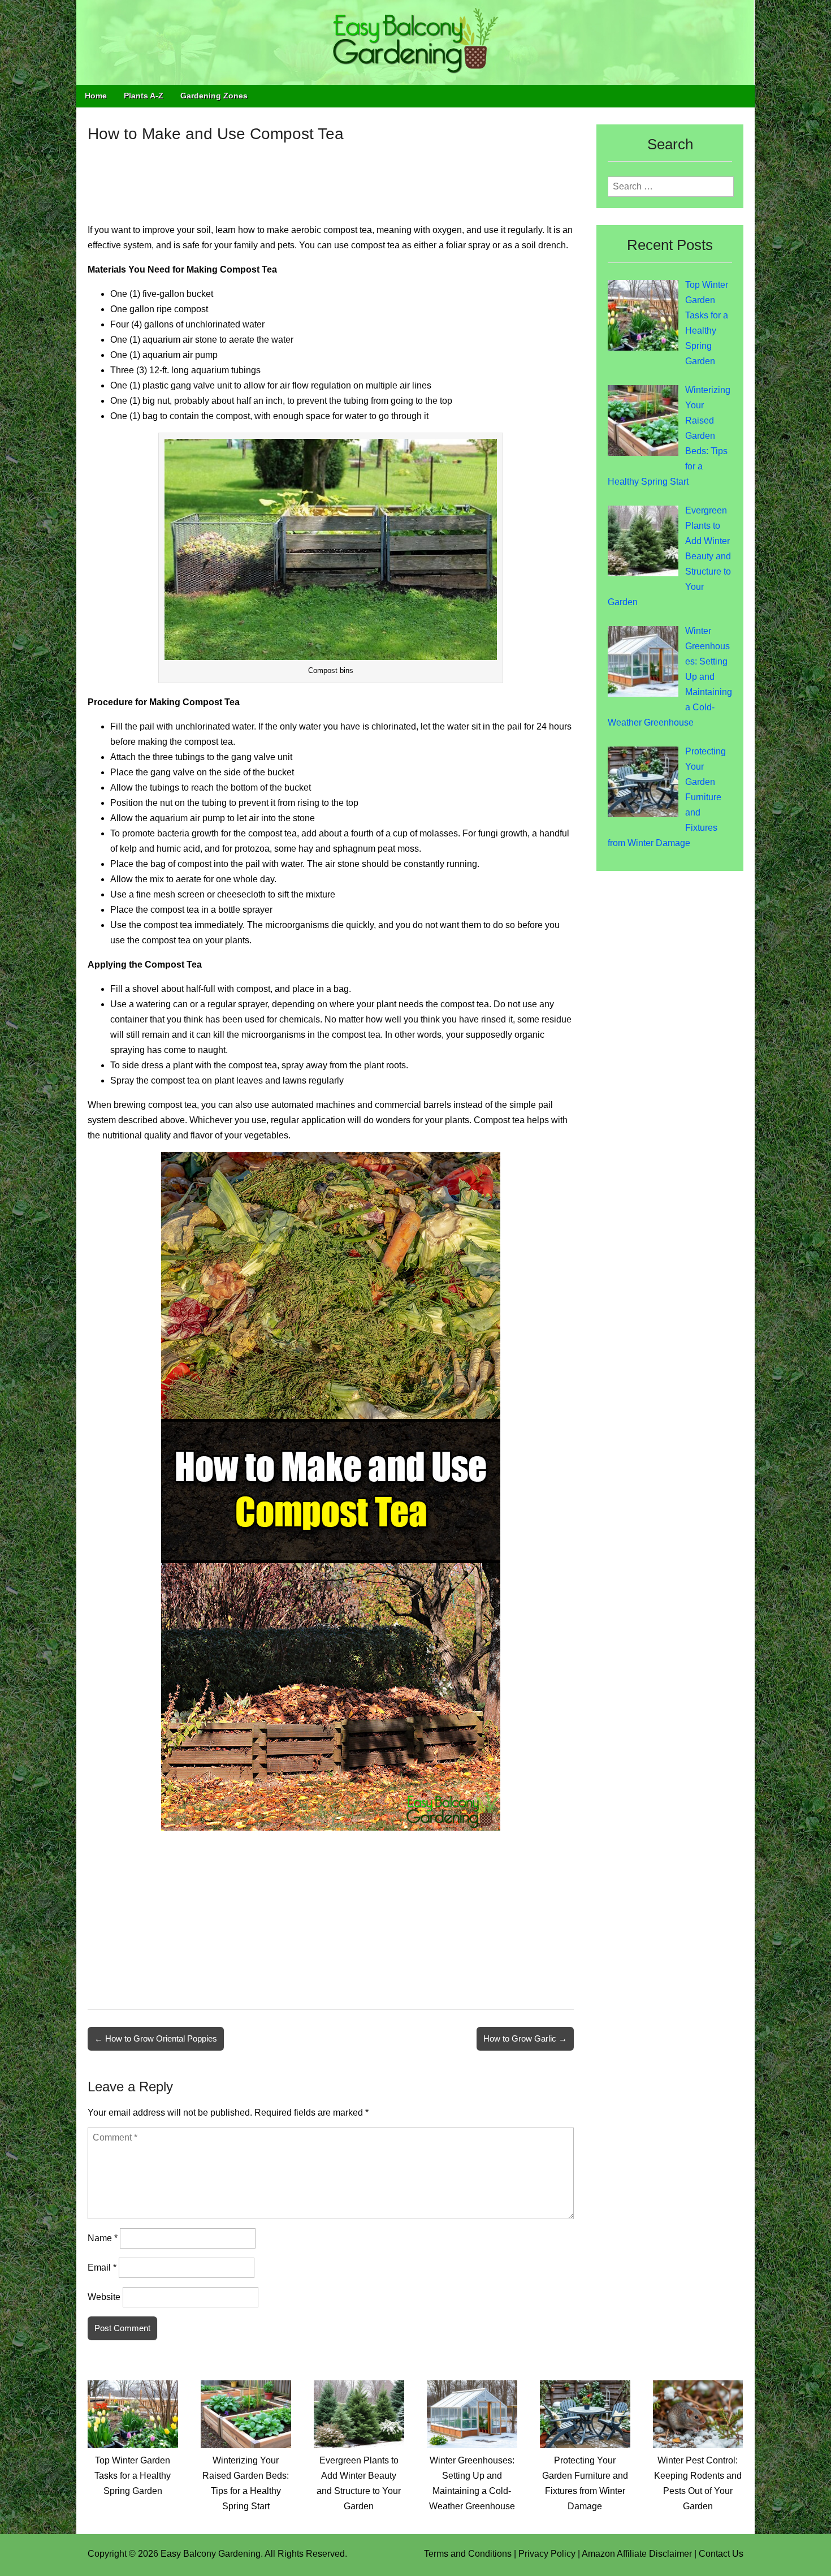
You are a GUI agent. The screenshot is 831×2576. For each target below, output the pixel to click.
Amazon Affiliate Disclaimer (637, 2554)
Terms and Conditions (468, 2554)
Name (103, 2238)
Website (104, 2297)
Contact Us (721, 2554)
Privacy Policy (547, 2554)
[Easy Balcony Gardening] (415, 42)
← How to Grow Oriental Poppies (156, 2038)
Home (96, 96)
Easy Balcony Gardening (211, 2554)
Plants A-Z (144, 96)
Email (102, 2268)
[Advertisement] (331, 175)
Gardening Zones (214, 96)
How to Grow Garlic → (525, 2038)
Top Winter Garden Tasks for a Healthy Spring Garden (133, 2476)
